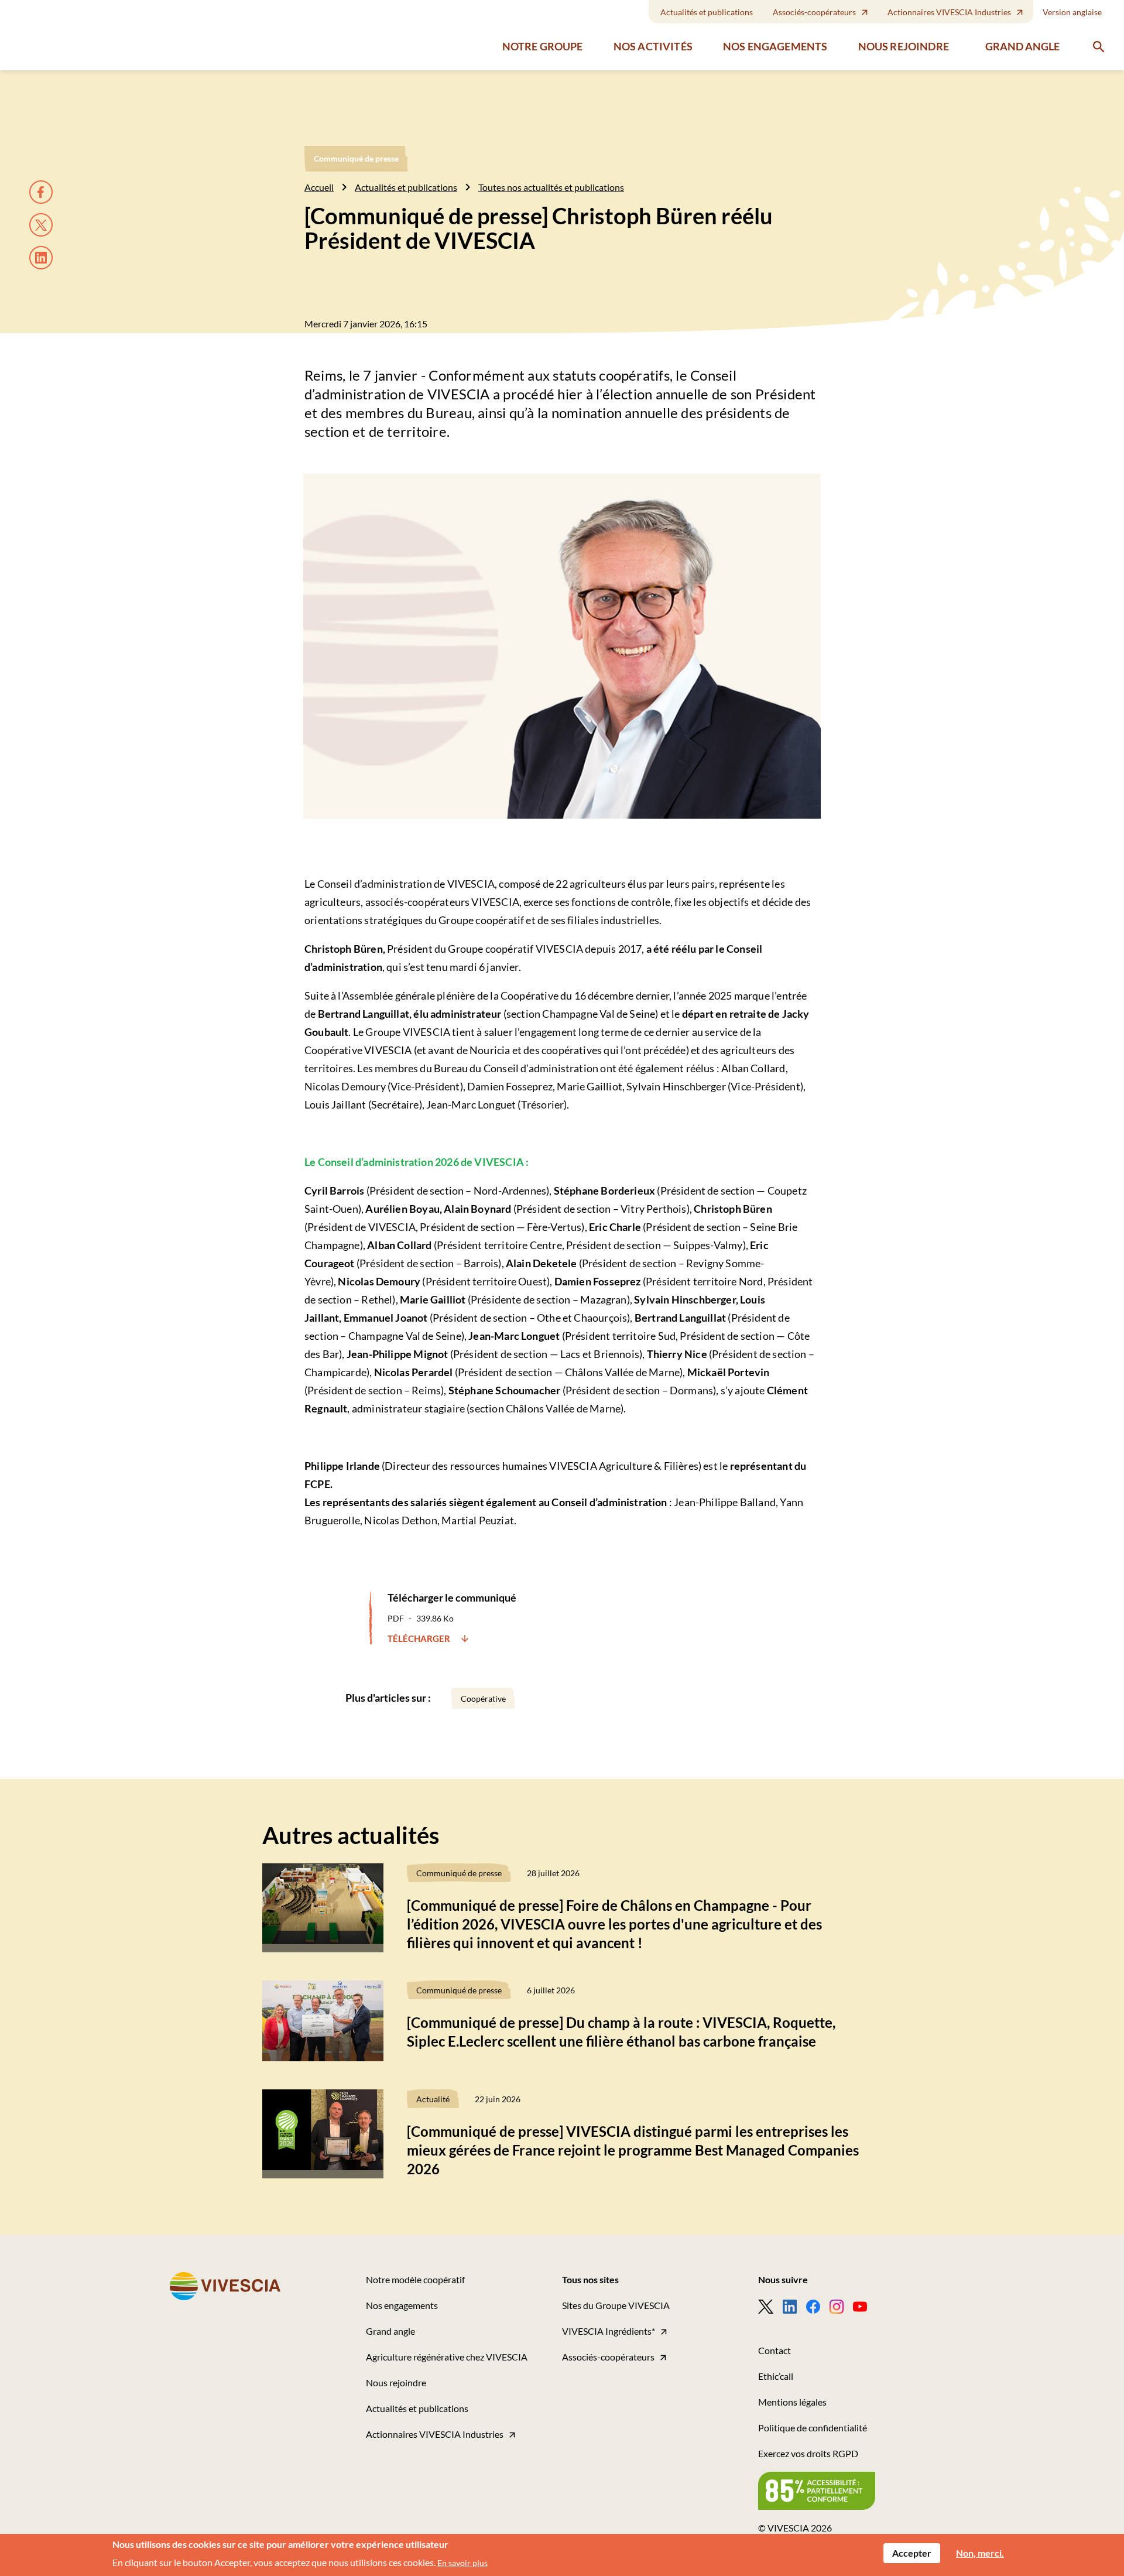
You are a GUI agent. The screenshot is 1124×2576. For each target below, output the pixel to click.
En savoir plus (462, 2563)
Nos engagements (775, 47)
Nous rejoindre (904, 47)
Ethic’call (776, 2376)
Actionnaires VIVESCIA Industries (949, 12)
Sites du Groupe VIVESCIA (616, 2305)
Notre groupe (543, 47)
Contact (775, 2350)
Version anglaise (1072, 12)
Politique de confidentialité (813, 2428)
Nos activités (653, 47)
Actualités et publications (707, 12)
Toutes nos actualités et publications (551, 187)
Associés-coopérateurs (814, 12)
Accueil (319, 187)
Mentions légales (792, 2402)
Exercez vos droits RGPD (808, 2453)
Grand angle (1022, 46)
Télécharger (420, 1638)
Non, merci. (980, 2553)
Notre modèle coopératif (415, 2279)
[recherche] (1099, 47)
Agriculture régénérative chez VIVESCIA (447, 2357)
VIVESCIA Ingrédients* (609, 2331)
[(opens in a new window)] (770, 2307)
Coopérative (483, 1698)
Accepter (912, 2553)
